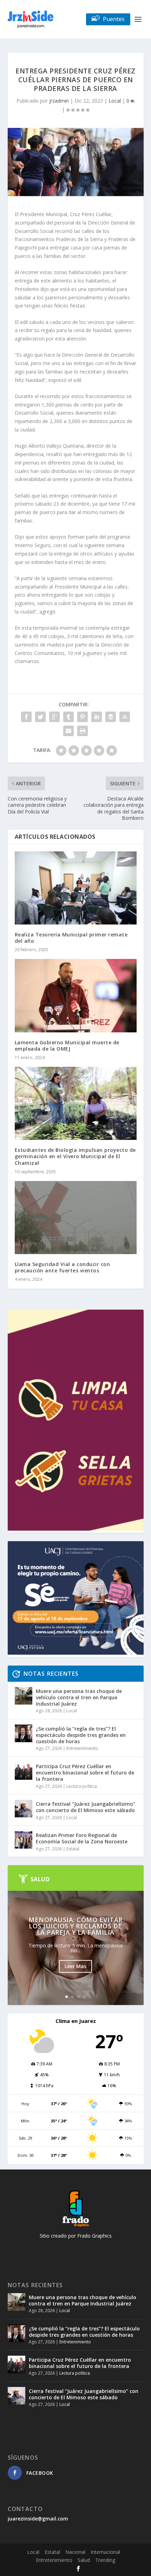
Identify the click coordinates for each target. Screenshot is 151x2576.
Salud (84, 2560)
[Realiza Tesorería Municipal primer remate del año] (76, 888)
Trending (105, 2560)
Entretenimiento (82, 1748)
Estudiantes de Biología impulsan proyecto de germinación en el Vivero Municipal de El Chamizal (75, 1156)
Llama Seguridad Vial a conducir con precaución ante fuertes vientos (63, 1267)
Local (115, 101)
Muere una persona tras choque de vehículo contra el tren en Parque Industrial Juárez (79, 1697)
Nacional (75, 2552)
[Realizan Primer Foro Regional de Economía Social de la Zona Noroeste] (24, 1840)
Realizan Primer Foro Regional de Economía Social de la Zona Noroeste (82, 1838)
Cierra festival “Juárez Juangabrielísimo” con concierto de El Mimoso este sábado (86, 1807)
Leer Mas (75, 1966)
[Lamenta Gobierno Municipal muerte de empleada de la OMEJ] (76, 995)
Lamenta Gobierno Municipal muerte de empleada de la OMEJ (67, 1046)
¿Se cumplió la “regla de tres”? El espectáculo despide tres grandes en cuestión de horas (81, 1735)
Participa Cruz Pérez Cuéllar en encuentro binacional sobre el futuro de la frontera (85, 1773)
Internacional (105, 2552)
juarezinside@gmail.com (38, 2519)
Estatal (73, 1849)
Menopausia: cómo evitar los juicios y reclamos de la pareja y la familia (75, 1926)
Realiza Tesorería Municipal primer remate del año (71, 938)
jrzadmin (59, 101)
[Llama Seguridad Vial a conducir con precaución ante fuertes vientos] (76, 1218)
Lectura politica (82, 1786)
